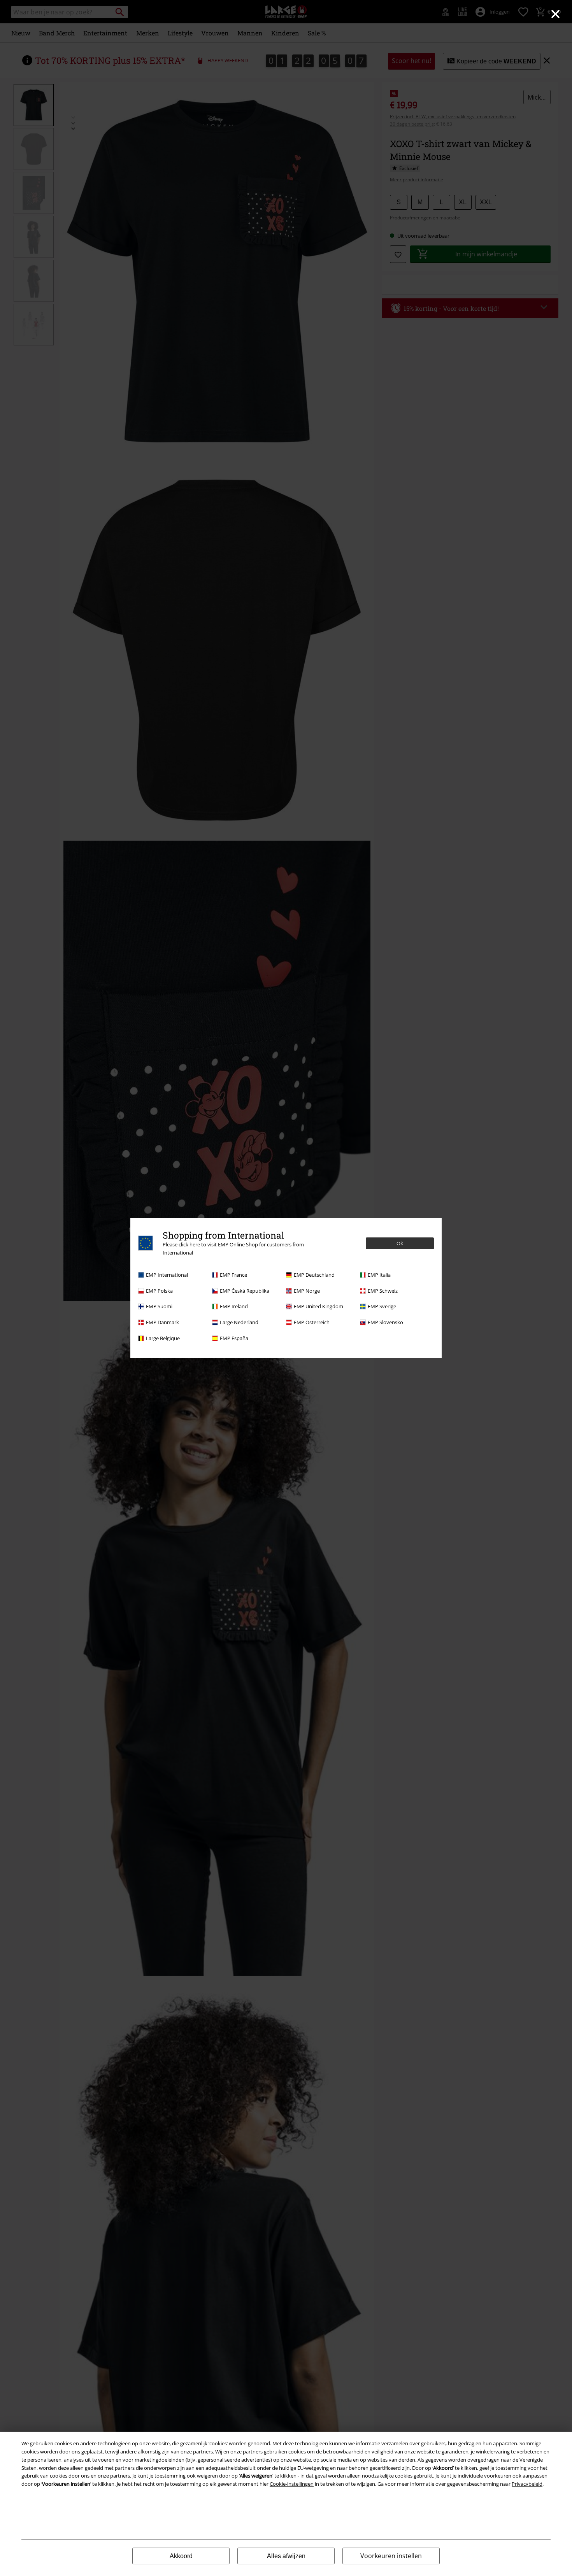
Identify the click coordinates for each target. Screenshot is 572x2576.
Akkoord (181, 2556)
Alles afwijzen (286, 2556)
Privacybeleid (527, 2484)
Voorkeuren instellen (391, 2556)
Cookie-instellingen (292, 2484)
